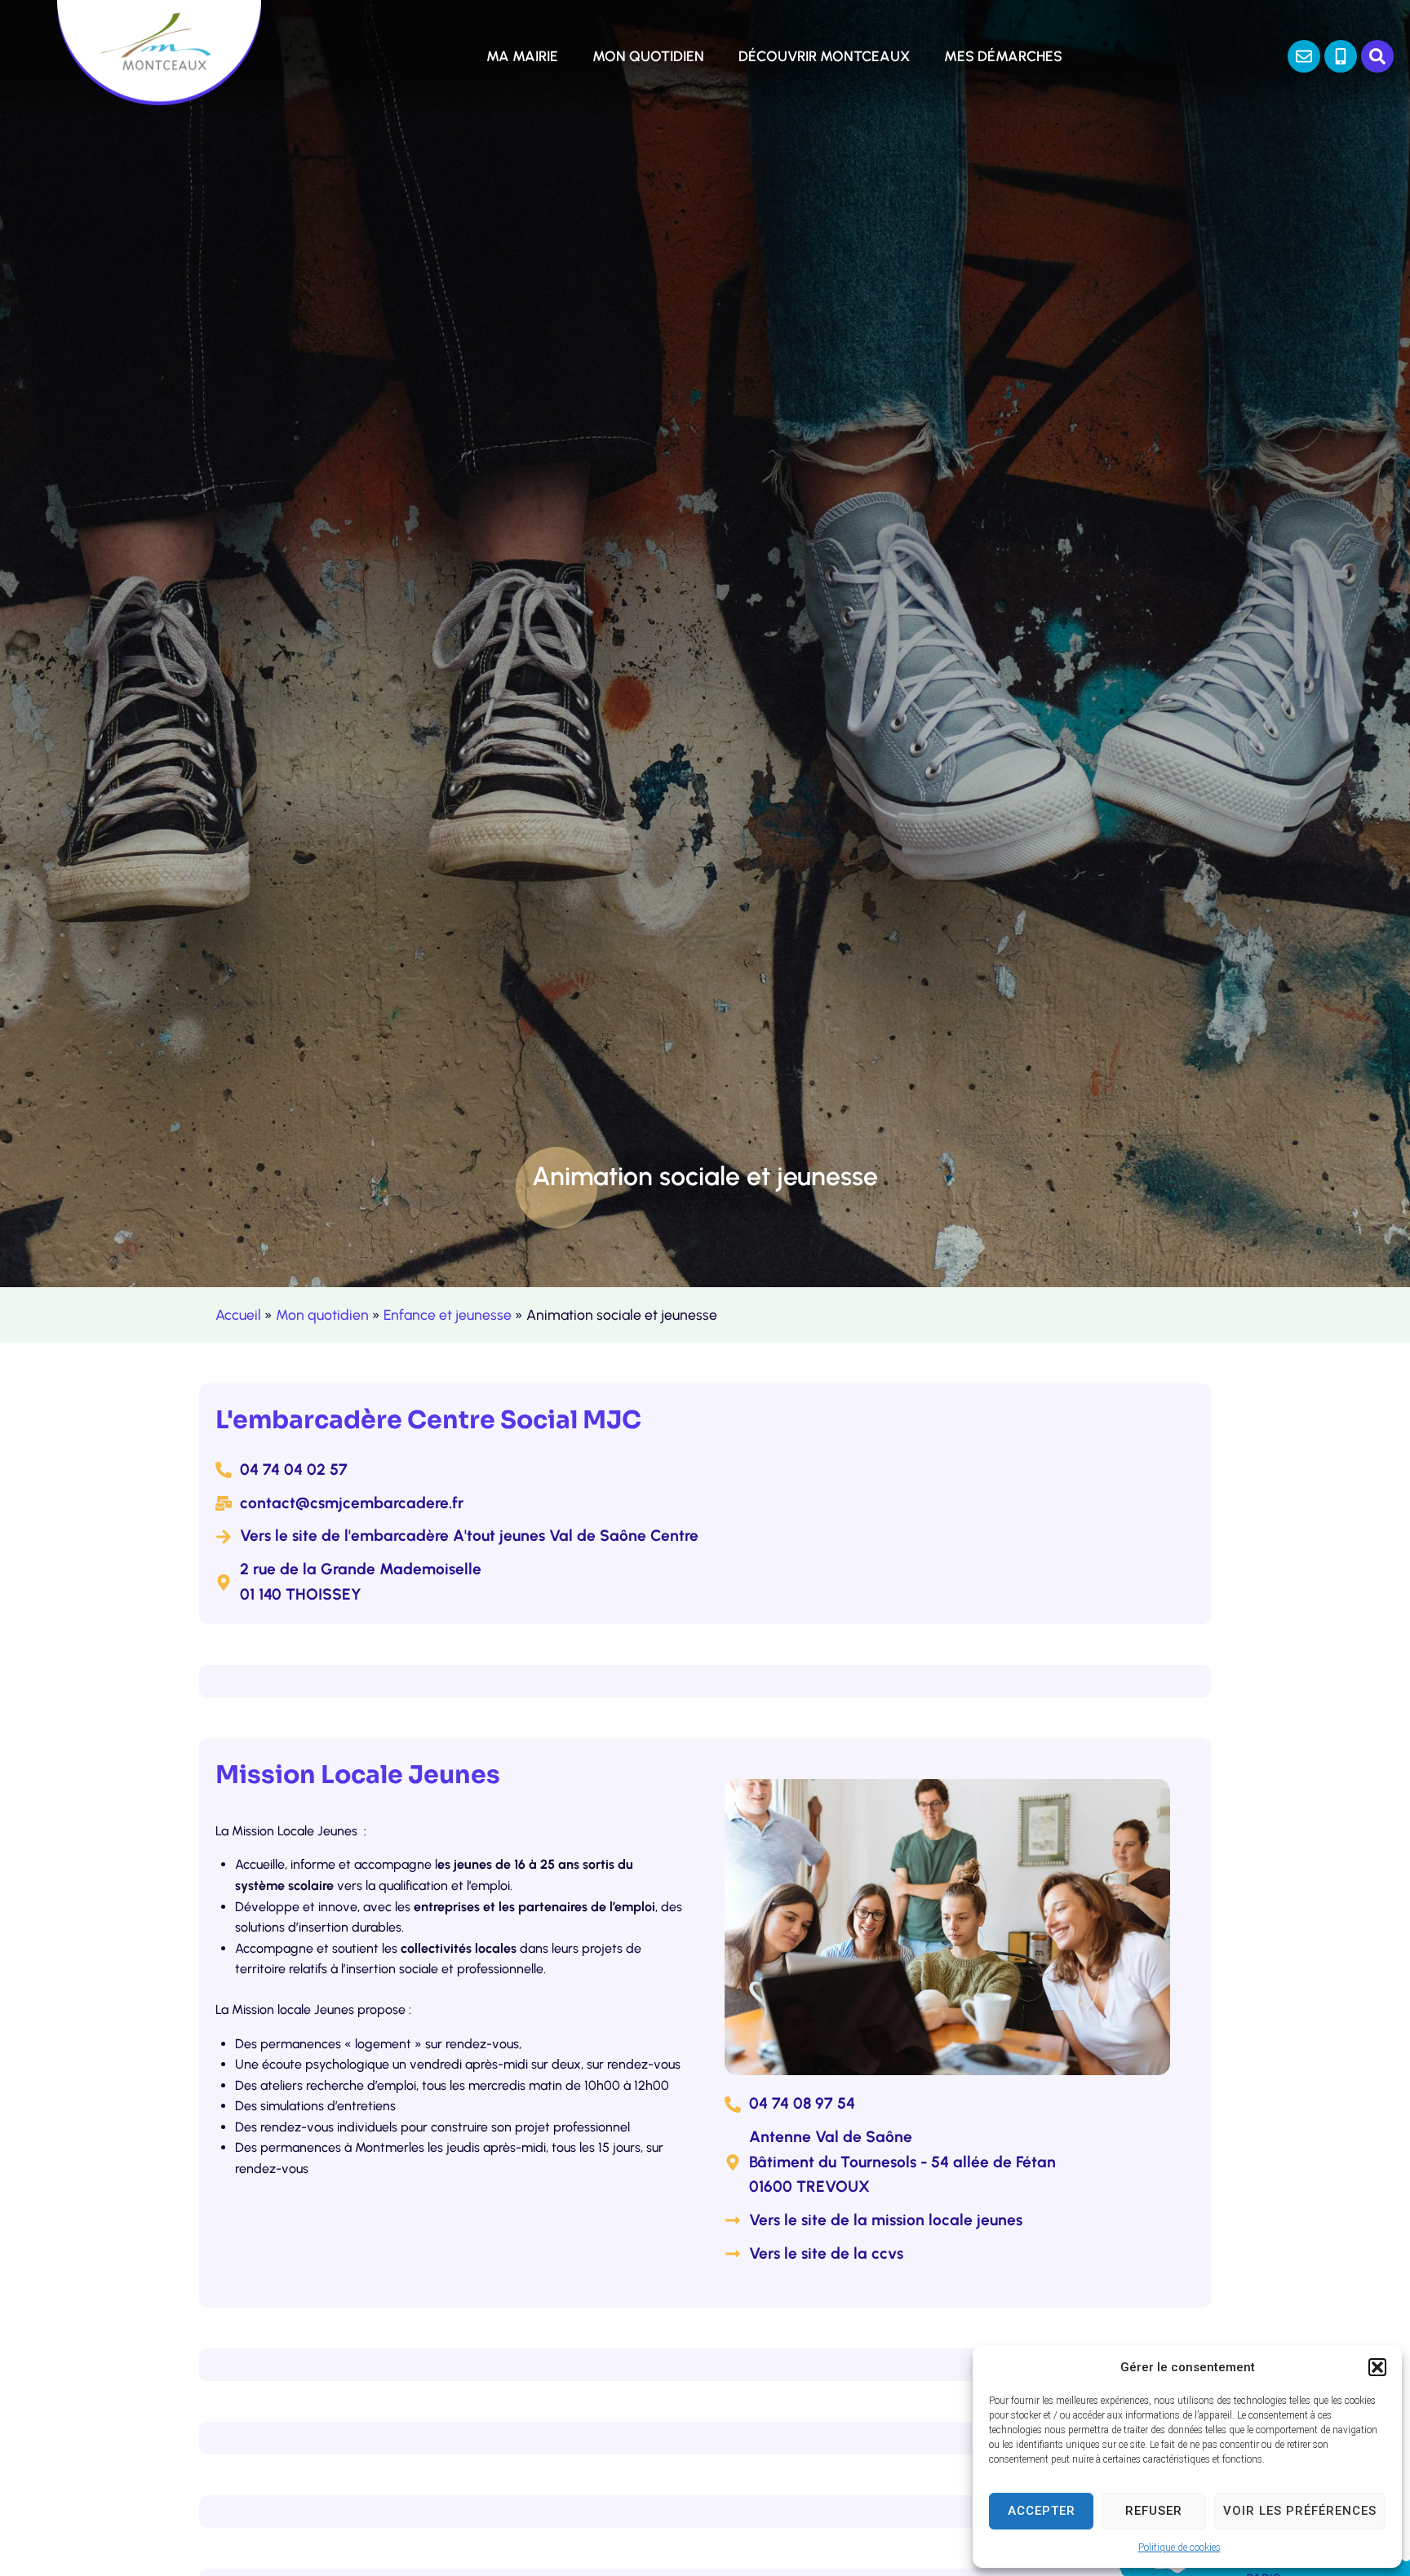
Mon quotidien (322, 1315)
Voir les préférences (1300, 2511)
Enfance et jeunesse (448, 1315)
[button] (1377, 2367)
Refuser (1154, 2511)
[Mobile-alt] (1341, 56)
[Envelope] (1304, 56)
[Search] (1377, 56)
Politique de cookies (1179, 2547)
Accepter (1042, 2511)
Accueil (238, 1315)
